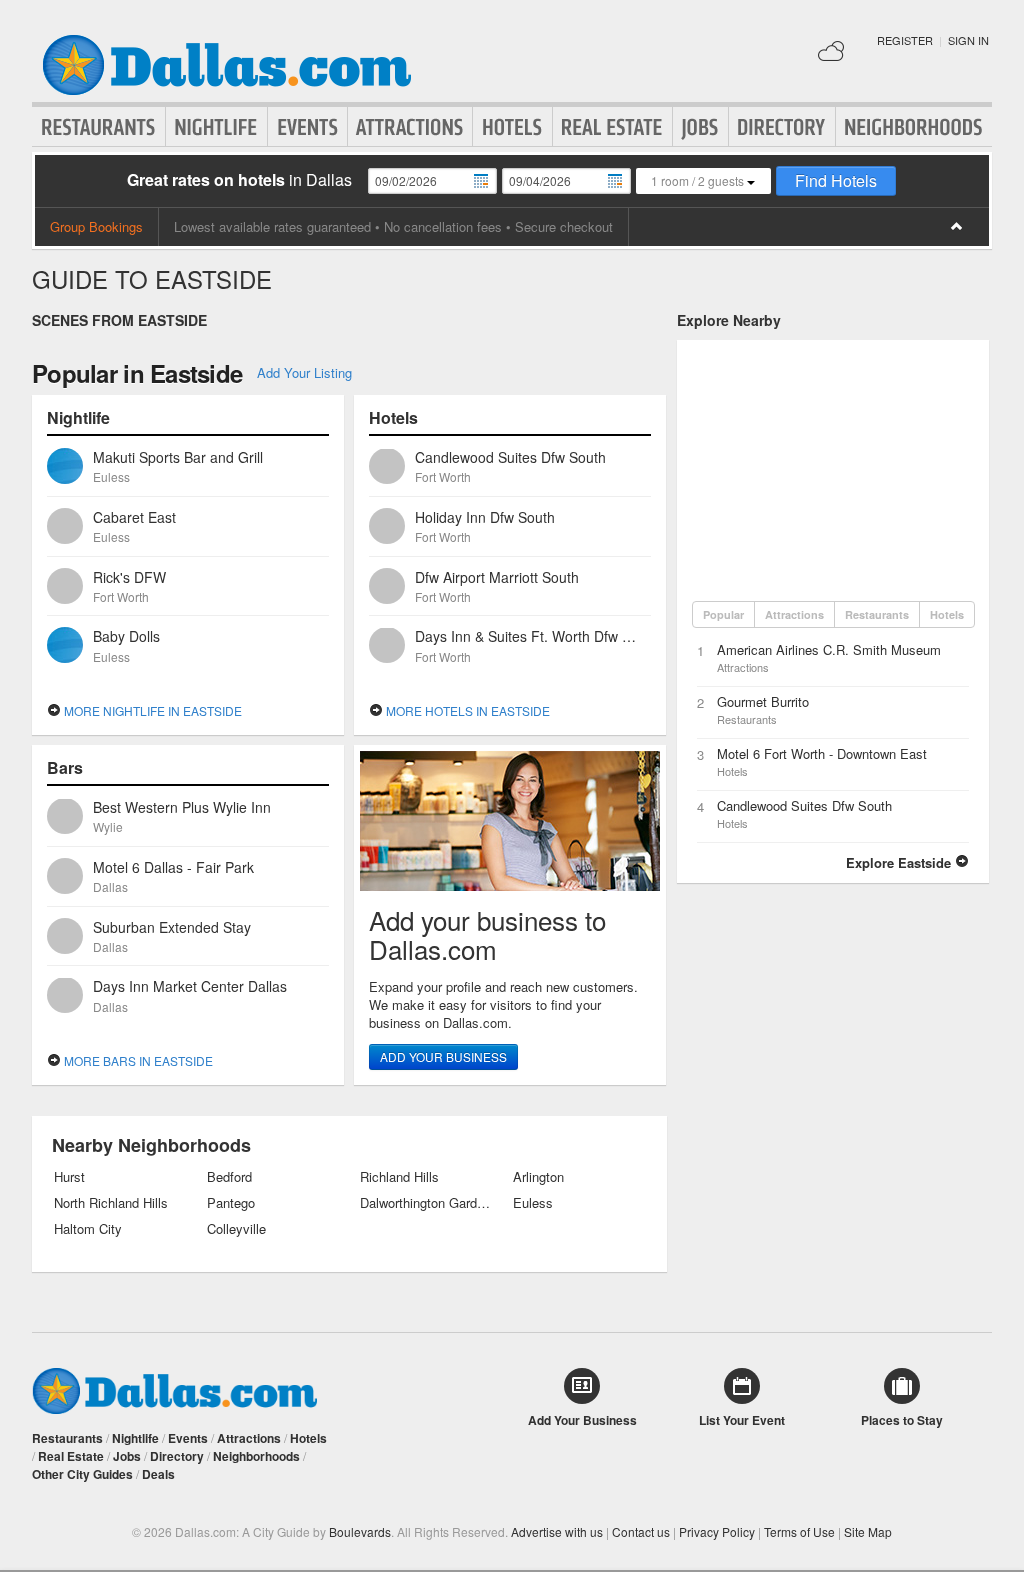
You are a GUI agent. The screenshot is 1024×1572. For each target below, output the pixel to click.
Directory (782, 127)
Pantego (231, 1203)
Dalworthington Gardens (425, 1203)
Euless (533, 1203)
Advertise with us (557, 1531)
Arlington (538, 1177)
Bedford (229, 1177)
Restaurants (99, 127)
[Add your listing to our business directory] (510, 821)
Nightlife (216, 127)
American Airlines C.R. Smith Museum (829, 649)
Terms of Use (799, 1531)
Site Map (868, 1531)
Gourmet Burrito (763, 701)
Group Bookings (96, 226)
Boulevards (360, 1531)
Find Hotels (836, 180)
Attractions (410, 127)
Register (905, 40)
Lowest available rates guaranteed (272, 226)
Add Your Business (443, 1056)
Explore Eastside (900, 862)
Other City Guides (82, 1474)
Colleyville (236, 1229)
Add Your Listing (304, 372)
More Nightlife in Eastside (151, 710)
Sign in (968, 40)
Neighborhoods (914, 127)
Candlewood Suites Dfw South (804, 805)
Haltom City (88, 1229)
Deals (158, 1474)
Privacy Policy (717, 1531)
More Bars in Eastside (137, 1060)
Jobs (700, 127)
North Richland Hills (111, 1203)
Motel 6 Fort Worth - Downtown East (822, 753)
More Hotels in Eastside (466, 710)
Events (307, 127)
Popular (723, 614)
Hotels (512, 127)
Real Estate (612, 127)
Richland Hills (399, 1177)
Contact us (641, 1531)
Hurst (69, 1177)
